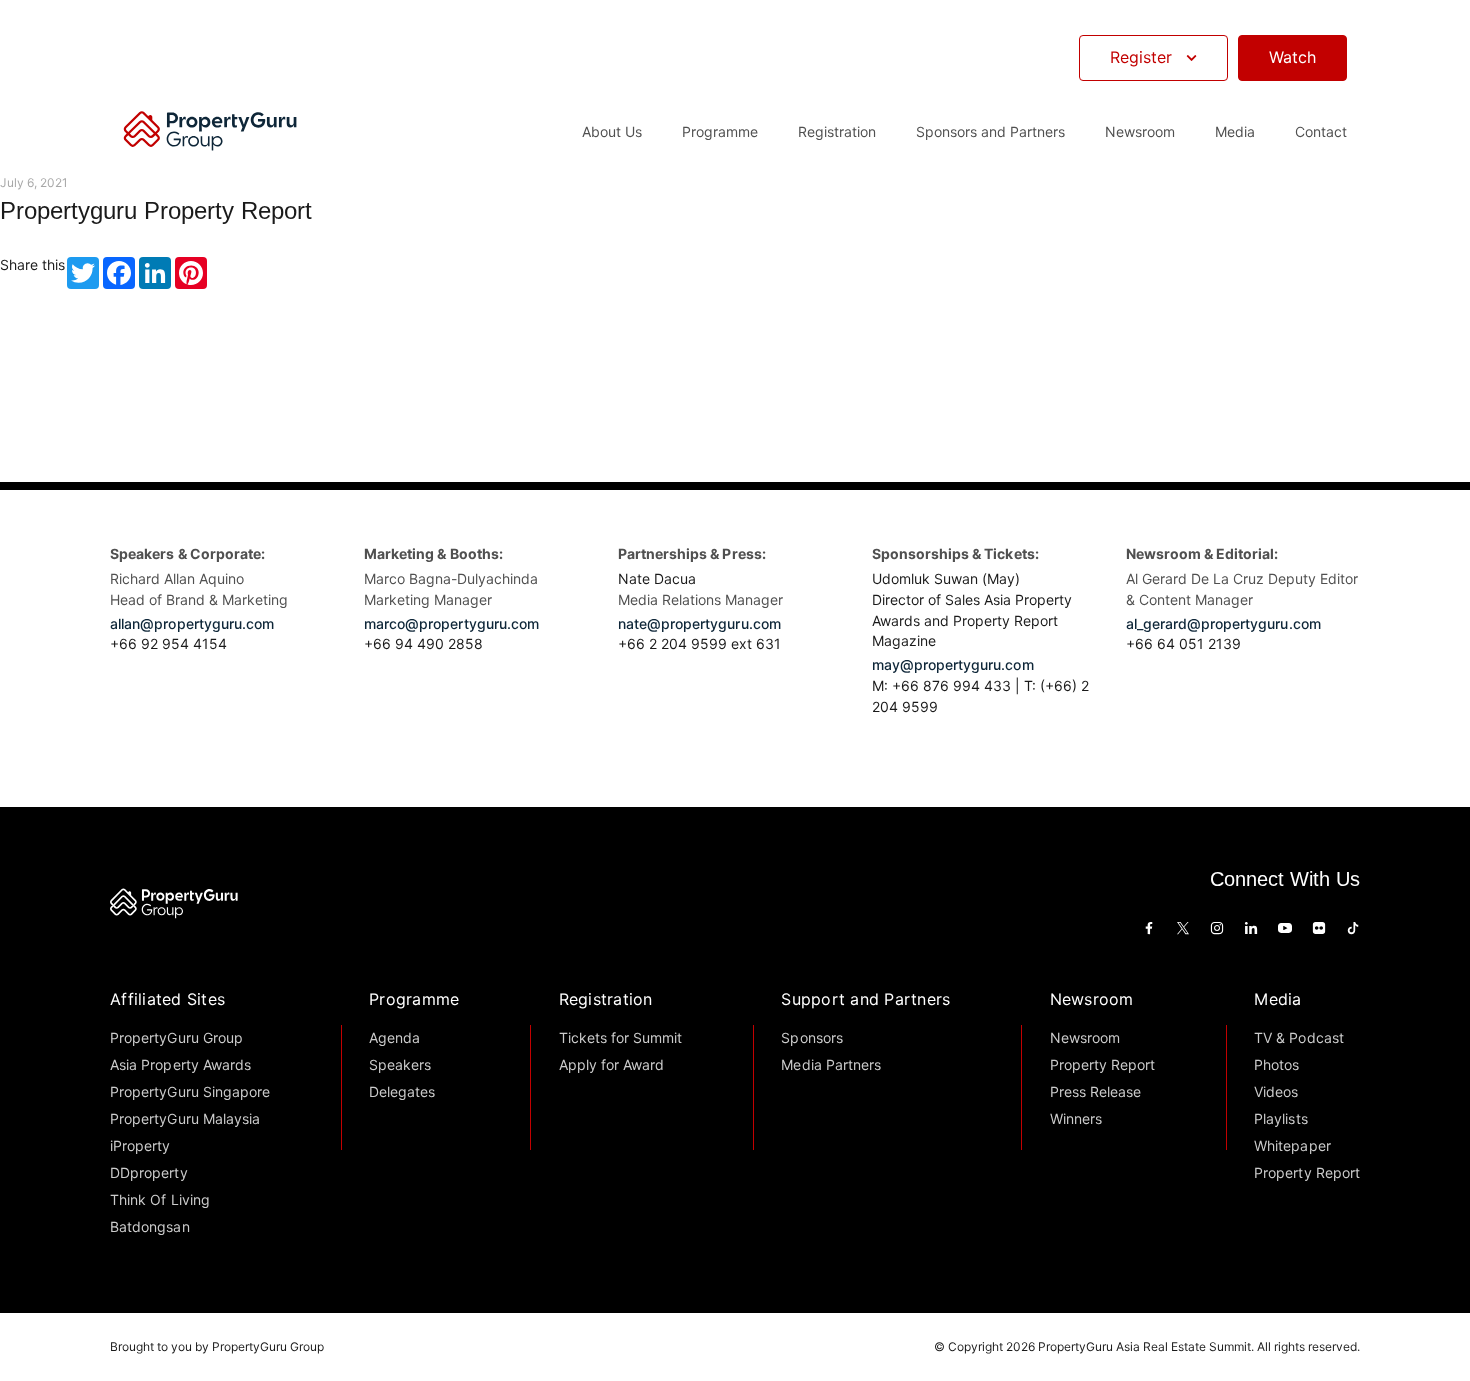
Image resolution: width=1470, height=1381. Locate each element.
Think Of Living (159, 1199)
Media (1277, 999)
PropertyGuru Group (176, 1037)
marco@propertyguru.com (451, 623)
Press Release (1095, 1091)
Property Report (1102, 1064)
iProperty (140, 1145)
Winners (1076, 1118)
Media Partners (830, 1064)
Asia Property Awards (180, 1064)
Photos (1276, 1064)
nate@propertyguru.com (699, 623)
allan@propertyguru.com (192, 623)
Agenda (394, 1037)
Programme (414, 999)
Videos (1276, 1091)
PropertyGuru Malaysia (185, 1118)
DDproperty (148, 1172)
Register (1141, 57)
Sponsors (811, 1037)
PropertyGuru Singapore (190, 1091)
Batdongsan (149, 1226)
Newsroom (1140, 131)
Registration (606, 999)
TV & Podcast (1298, 1037)
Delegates (402, 1091)
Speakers (400, 1064)
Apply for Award (611, 1064)
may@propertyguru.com (953, 664)
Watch (1292, 57)
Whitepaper (1292, 1145)
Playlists (1280, 1118)
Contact (1321, 131)
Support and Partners (865, 999)
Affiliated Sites (167, 999)
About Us (612, 131)
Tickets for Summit (621, 1037)
